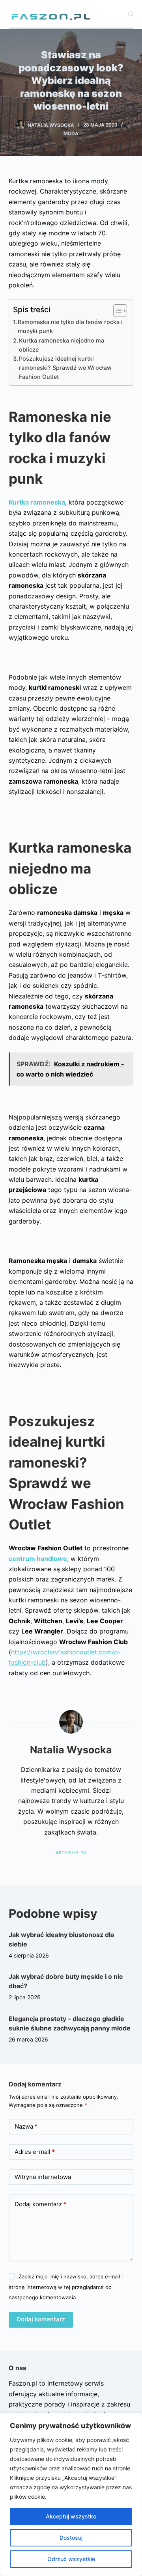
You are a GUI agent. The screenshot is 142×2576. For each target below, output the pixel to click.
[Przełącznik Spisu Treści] (116, 311)
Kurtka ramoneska (37, 502)
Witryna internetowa (43, 2177)
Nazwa (26, 2126)
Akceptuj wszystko (71, 2516)
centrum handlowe (38, 1559)
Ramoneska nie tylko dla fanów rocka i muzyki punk (70, 326)
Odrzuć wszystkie (71, 2559)
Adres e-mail (35, 2152)
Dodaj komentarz (40, 2204)
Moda (71, 133)
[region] (71, 2494)
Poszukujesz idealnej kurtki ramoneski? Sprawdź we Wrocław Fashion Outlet (65, 368)
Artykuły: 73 (71, 1853)
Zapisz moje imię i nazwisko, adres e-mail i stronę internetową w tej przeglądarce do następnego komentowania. (66, 2287)
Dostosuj (71, 2538)
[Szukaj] (131, 14)
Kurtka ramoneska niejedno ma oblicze (62, 345)
